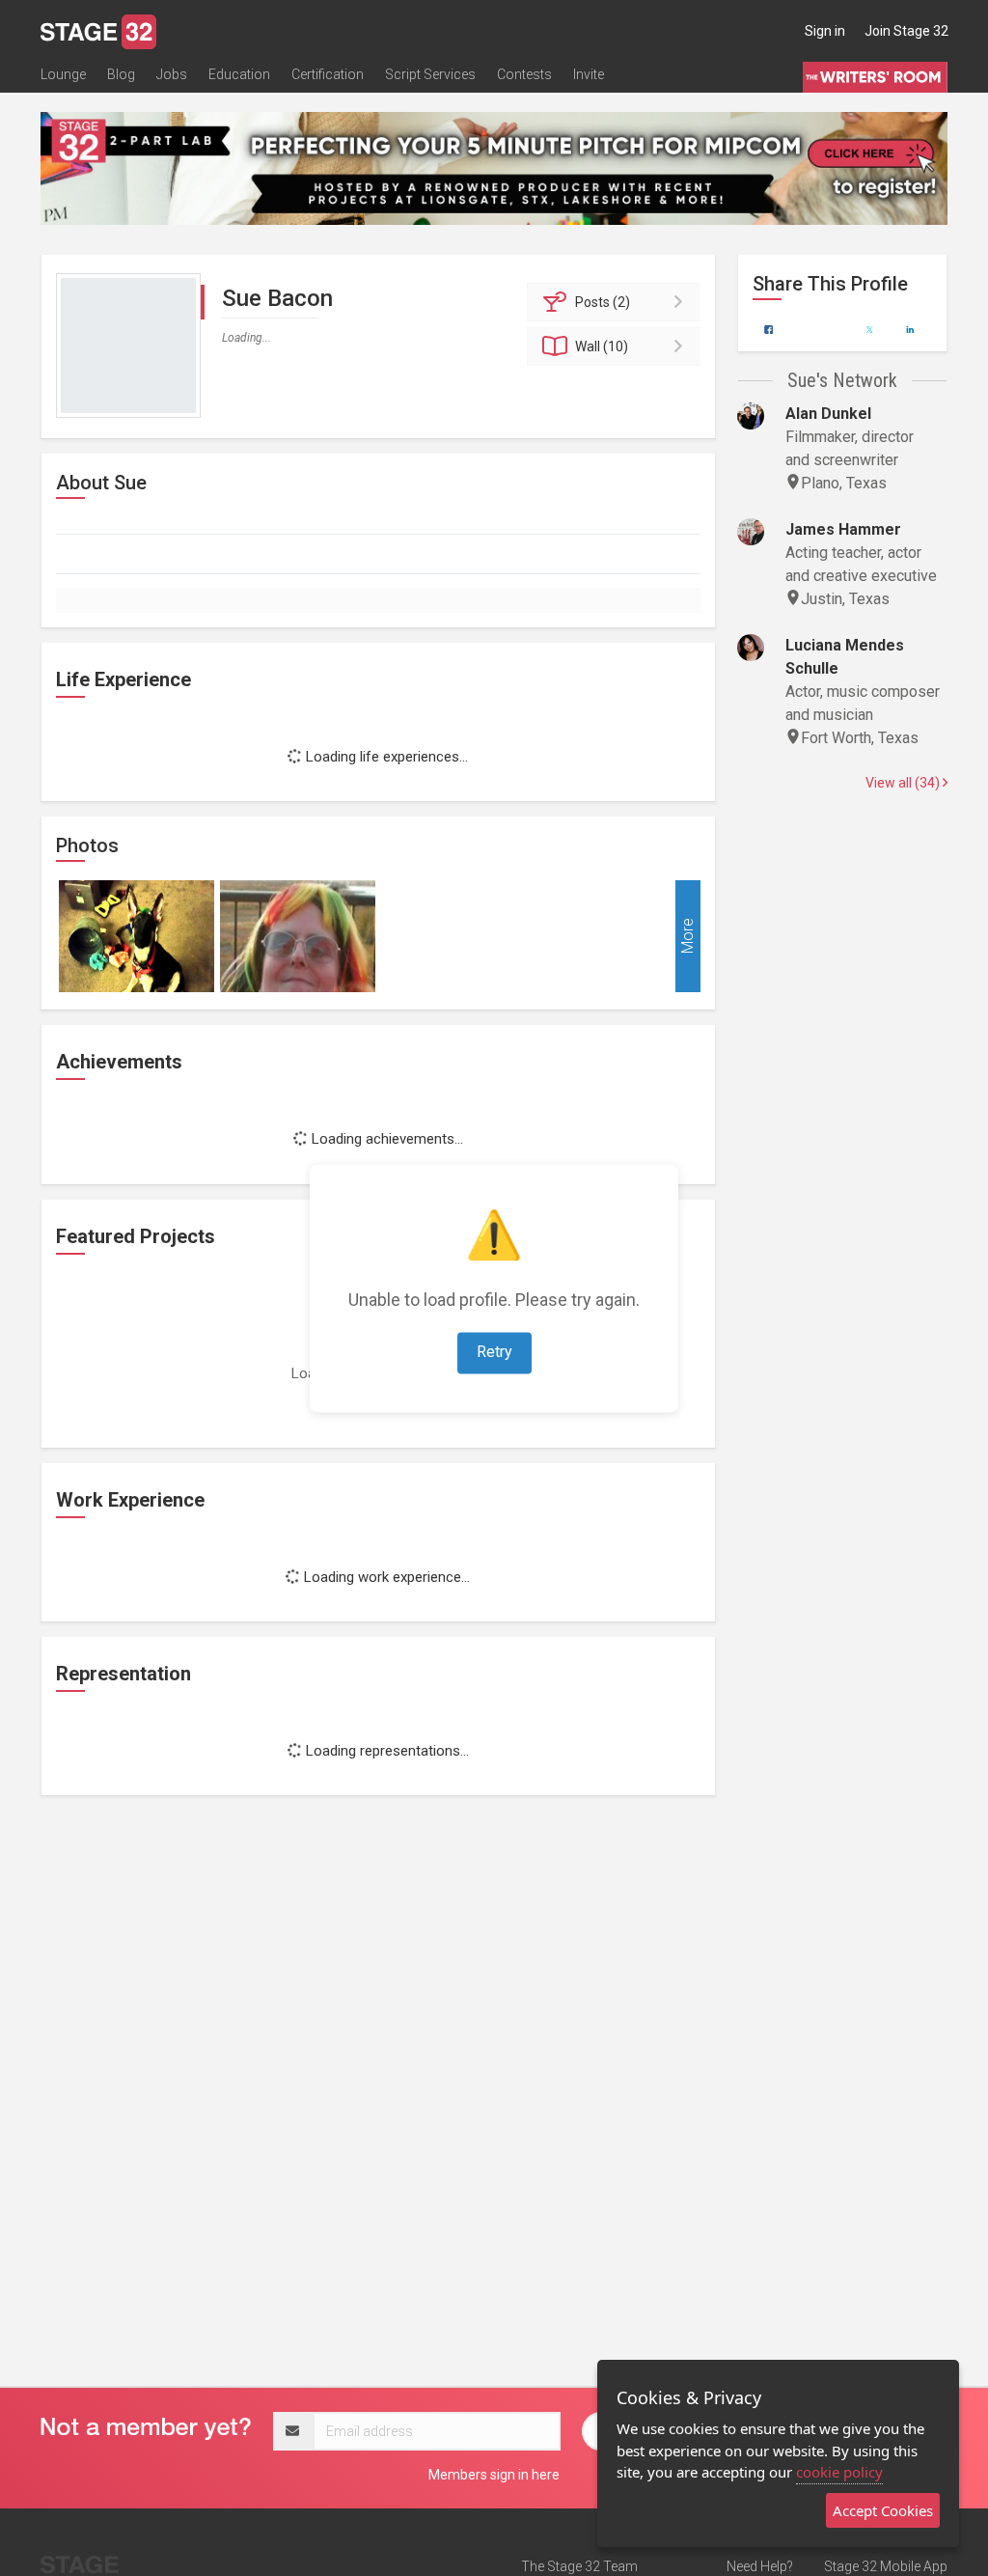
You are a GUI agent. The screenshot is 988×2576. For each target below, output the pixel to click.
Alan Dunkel (828, 414)
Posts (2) (603, 302)
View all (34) (904, 783)
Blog (121, 74)
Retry (494, 1352)
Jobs (172, 74)
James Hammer (843, 529)
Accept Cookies (883, 2510)
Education (239, 74)
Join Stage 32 (906, 31)
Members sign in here (494, 2475)
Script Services (430, 74)
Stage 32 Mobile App (886, 2566)
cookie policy (839, 2472)
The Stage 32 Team (579, 2566)
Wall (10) (602, 346)
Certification (328, 74)
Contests (524, 74)
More (687, 937)
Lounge (63, 74)
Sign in (825, 31)
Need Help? (760, 2566)
